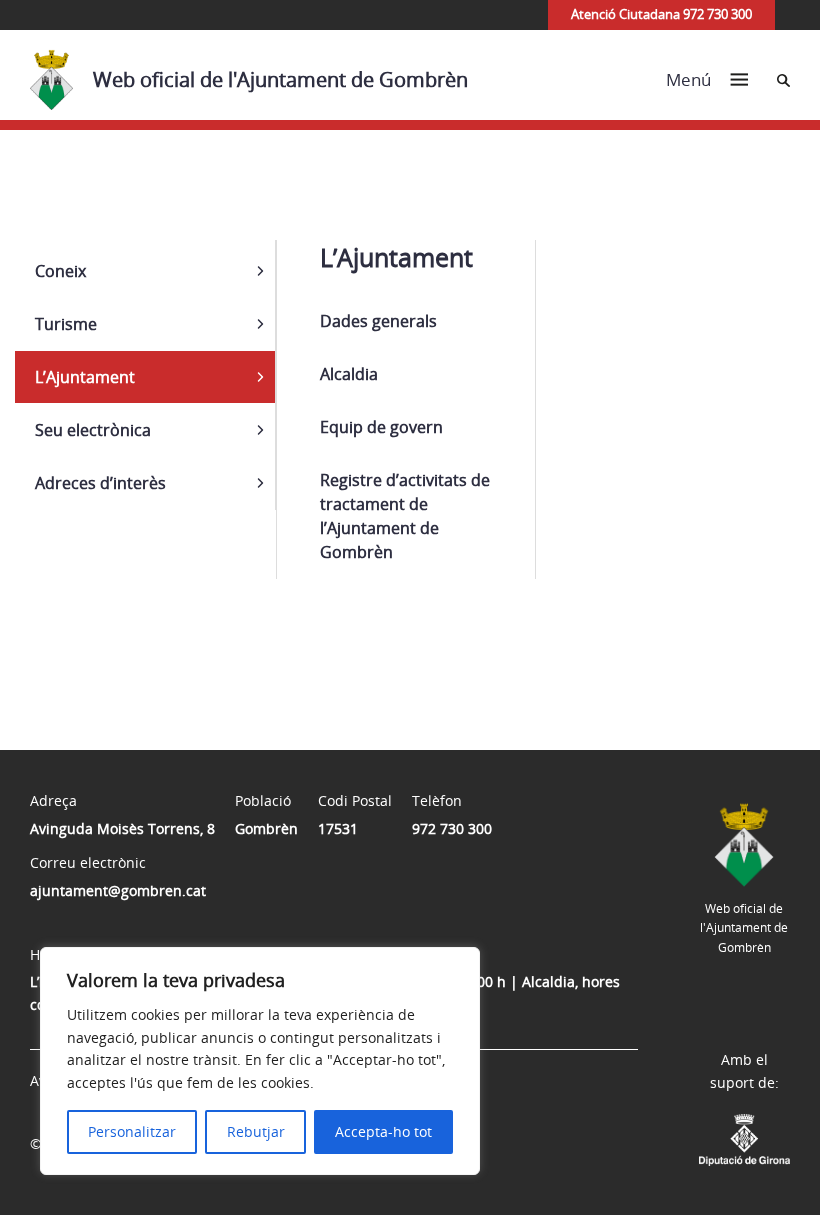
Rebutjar (256, 1131)
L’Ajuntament (85, 377)
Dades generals (378, 321)
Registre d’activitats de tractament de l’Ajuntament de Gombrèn (405, 516)
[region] (260, 1061)
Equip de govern (381, 427)
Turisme (66, 324)
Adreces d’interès (100, 483)
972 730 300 (452, 828)
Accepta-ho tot (383, 1131)
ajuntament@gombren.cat (118, 890)
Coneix (60, 271)
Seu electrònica (93, 430)
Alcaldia (349, 374)
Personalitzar (132, 1131)
